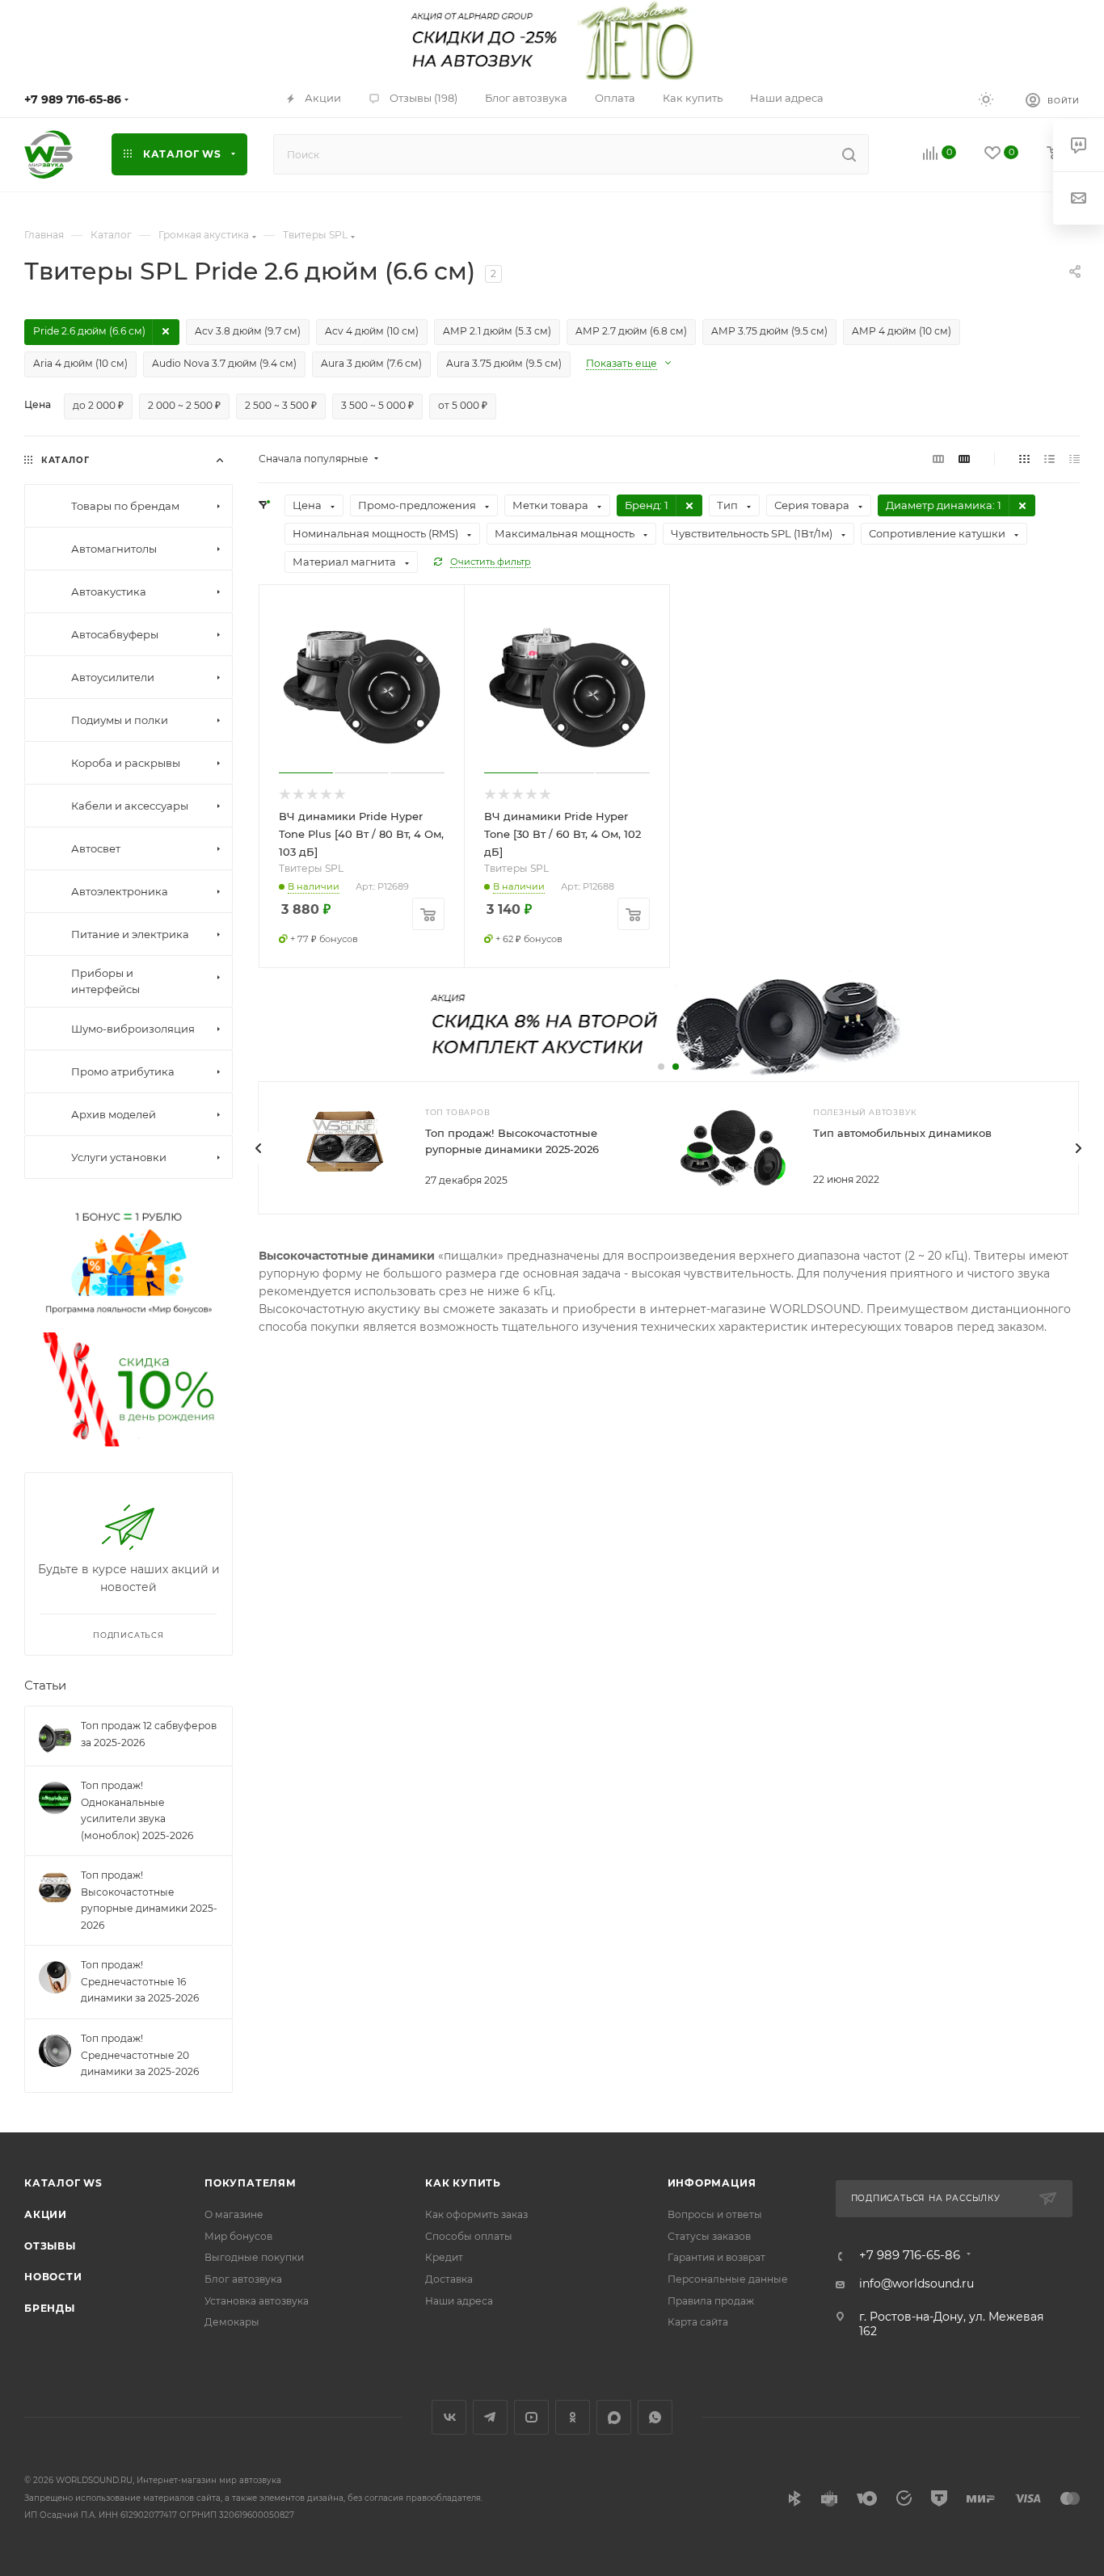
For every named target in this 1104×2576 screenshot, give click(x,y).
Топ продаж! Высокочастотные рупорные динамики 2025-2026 (149, 1900)
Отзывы (50, 2246)
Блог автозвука (243, 2279)
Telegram (490, 2417)
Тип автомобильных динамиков (902, 1133)
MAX (614, 2417)
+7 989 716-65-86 (73, 99)
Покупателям (251, 2183)
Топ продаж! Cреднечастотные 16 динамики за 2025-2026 (140, 1981)
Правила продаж (711, 2301)
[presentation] (258, 1148)
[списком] (1049, 459)
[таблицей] (1075, 459)
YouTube (531, 2417)
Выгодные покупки (254, 2257)
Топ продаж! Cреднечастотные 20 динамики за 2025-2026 (140, 2055)
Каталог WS (63, 2183)
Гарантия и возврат (716, 2257)
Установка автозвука (257, 2301)
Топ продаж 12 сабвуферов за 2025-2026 (149, 1734)
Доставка (449, 2279)
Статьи (45, 1685)
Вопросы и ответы (715, 2214)
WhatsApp (655, 2417)
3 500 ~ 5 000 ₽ (377, 405)
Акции (46, 2214)
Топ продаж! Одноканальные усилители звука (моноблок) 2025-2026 (137, 1810)
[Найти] (849, 154)
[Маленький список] (938, 459)
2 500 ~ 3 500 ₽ (281, 405)
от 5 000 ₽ (463, 405)
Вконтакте (449, 2417)
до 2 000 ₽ (98, 405)
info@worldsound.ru (916, 2283)
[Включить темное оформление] (986, 99)
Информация (712, 2183)
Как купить (463, 2183)
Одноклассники (573, 2417)
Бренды (50, 2308)
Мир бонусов (238, 2236)
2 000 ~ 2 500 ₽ (184, 405)
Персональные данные (728, 2279)
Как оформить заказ (476, 2214)
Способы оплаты (469, 2236)
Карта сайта (698, 2322)
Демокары (232, 2322)
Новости (53, 2277)
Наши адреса (459, 2301)
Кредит (444, 2257)
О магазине (234, 2214)
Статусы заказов (709, 2236)
